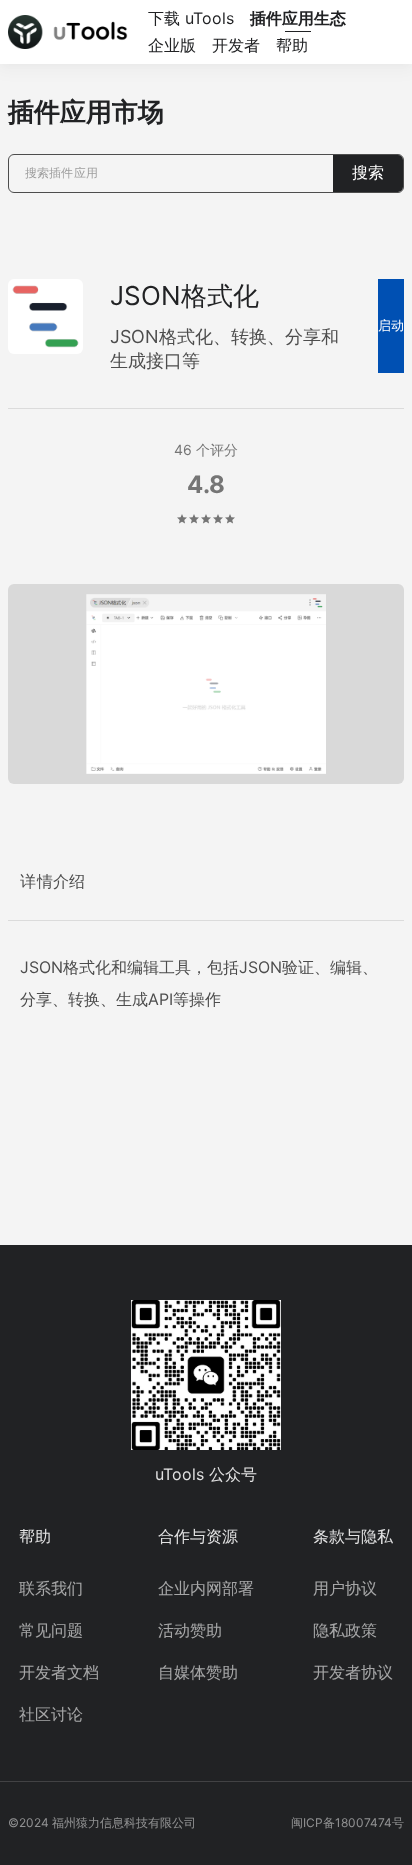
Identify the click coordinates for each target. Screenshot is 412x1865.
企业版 (172, 45)
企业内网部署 (206, 1588)
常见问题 (51, 1630)
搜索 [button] (368, 172)
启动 (391, 325)
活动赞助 (190, 1630)
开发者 (236, 45)
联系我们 (51, 1588)
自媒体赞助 (198, 1672)
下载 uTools (191, 18)
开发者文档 (59, 1672)
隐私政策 (345, 1630)
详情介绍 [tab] (53, 881)
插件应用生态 (298, 18)
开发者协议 (353, 1672)
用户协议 (345, 1588)
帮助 (292, 45)
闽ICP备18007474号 (347, 1822)
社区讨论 (51, 1714)
